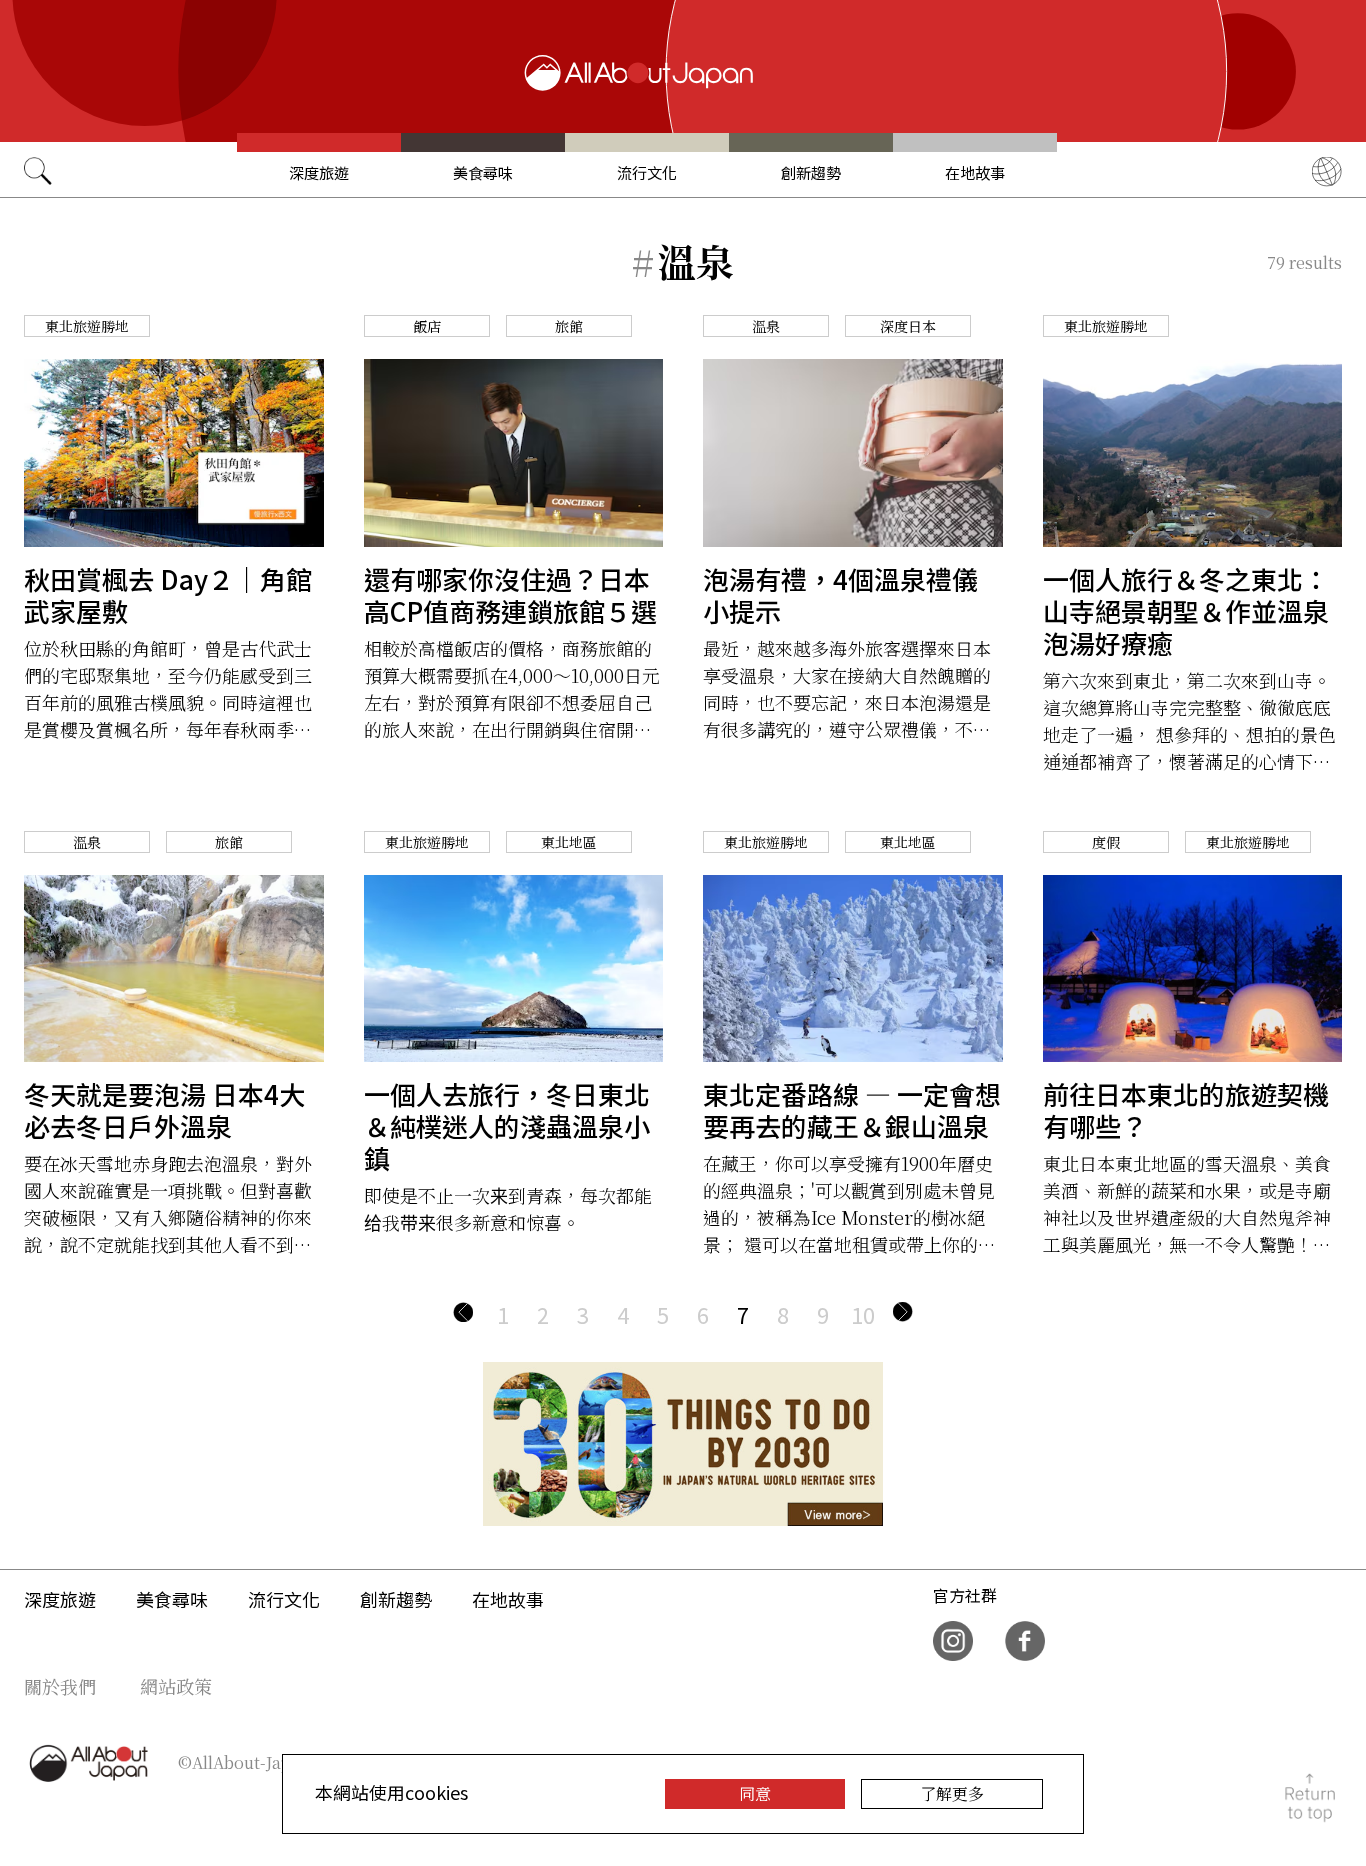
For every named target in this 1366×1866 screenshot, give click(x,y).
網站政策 (176, 1686)
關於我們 (60, 1686)
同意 (755, 1793)
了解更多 (952, 1793)
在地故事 (975, 172)
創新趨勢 (811, 172)
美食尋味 (483, 172)
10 (863, 1314)
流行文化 (647, 172)
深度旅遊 (319, 172)
